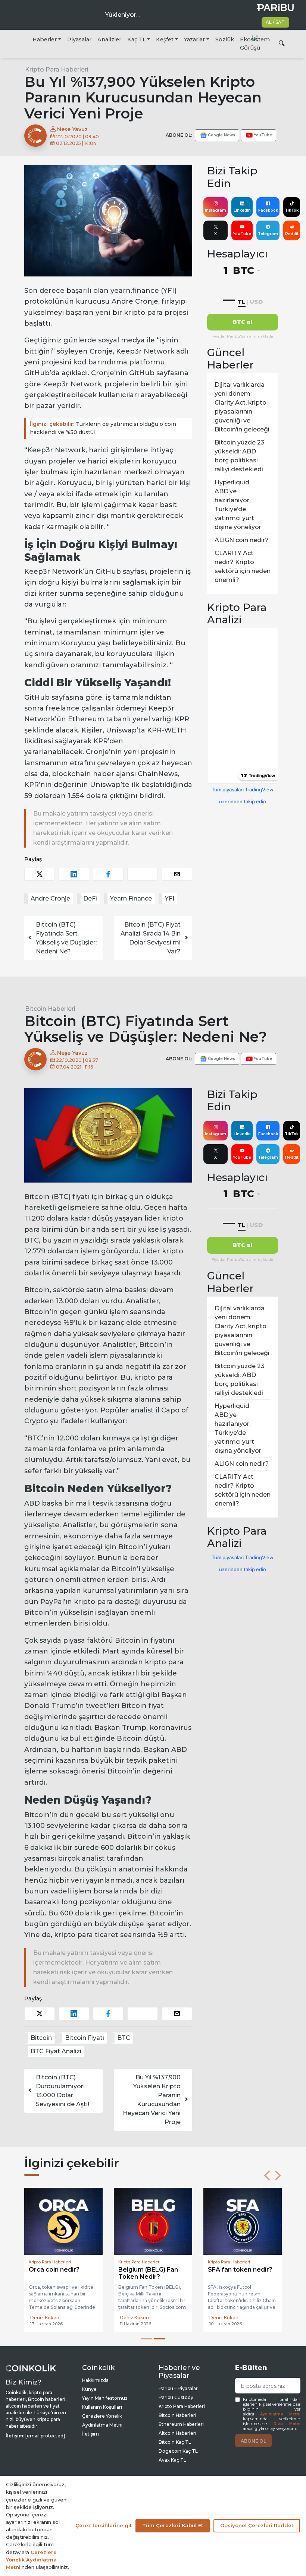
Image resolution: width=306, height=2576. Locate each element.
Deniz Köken (45, 2318)
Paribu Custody (176, 2397)
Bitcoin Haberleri (50, 1009)
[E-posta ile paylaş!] (177, 874)
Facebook (268, 210)
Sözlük (225, 39)
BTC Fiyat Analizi (56, 2051)
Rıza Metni (287, 2424)
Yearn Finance (131, 898)
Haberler (45, 39)
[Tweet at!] (40, 874)
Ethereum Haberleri (181, 2424)
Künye (89, 2389)
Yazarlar (194, 39)
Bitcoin (41, 2038)
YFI (170, 898)
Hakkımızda (95, 2380)
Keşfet (165, 39)
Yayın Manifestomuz (105, 2398)
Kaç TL (137, 39)
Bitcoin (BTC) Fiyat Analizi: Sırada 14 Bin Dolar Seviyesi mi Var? (151, 938)
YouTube (242, 234)
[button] (267, 2175)
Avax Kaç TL (172, 2460)
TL (242, 302)
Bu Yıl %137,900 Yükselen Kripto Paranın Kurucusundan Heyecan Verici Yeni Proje (152, 2100)
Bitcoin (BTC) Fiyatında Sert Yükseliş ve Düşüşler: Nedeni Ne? (66, 938)
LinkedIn (242, 210)
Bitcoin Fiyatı (85, 2038)
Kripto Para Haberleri (57, 69)
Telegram (268, 234)
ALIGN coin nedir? (242, 540)
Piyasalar (79, 39)
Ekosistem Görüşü (255, 44)
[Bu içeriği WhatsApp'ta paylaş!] (143, 874)
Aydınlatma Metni (280, 2414)
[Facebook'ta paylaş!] (108, 874)
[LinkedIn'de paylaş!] (74, 874)
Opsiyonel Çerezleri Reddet (257, 2525)
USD (256, 302)
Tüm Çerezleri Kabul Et (173, 2525)
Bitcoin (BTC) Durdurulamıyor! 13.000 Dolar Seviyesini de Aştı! (63, 2091)
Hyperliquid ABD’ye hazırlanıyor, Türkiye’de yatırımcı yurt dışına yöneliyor (238, 505)
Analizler (109, 39)
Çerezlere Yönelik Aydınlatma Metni (31, 2560)
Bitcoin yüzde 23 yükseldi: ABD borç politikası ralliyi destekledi (240, 456)
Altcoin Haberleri (177, 2433)
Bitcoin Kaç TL (175, 2442)
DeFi (90, 898)
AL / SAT (275, 22)
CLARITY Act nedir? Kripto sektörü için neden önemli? (243, 567)
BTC (124, 2038)
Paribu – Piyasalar (178, 2388)
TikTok (292, 210)
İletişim (90, 2434)
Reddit (292, 234)
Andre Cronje (50, 898)
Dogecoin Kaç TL (178, 2451)
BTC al (243, 322)
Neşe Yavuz (72, 129)
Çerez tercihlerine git (104, 2525)
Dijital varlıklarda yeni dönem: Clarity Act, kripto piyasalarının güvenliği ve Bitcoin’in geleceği (242, 407)
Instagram (216, 210)
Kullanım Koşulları (102, 2407)
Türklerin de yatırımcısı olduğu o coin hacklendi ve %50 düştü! (103, 428)
